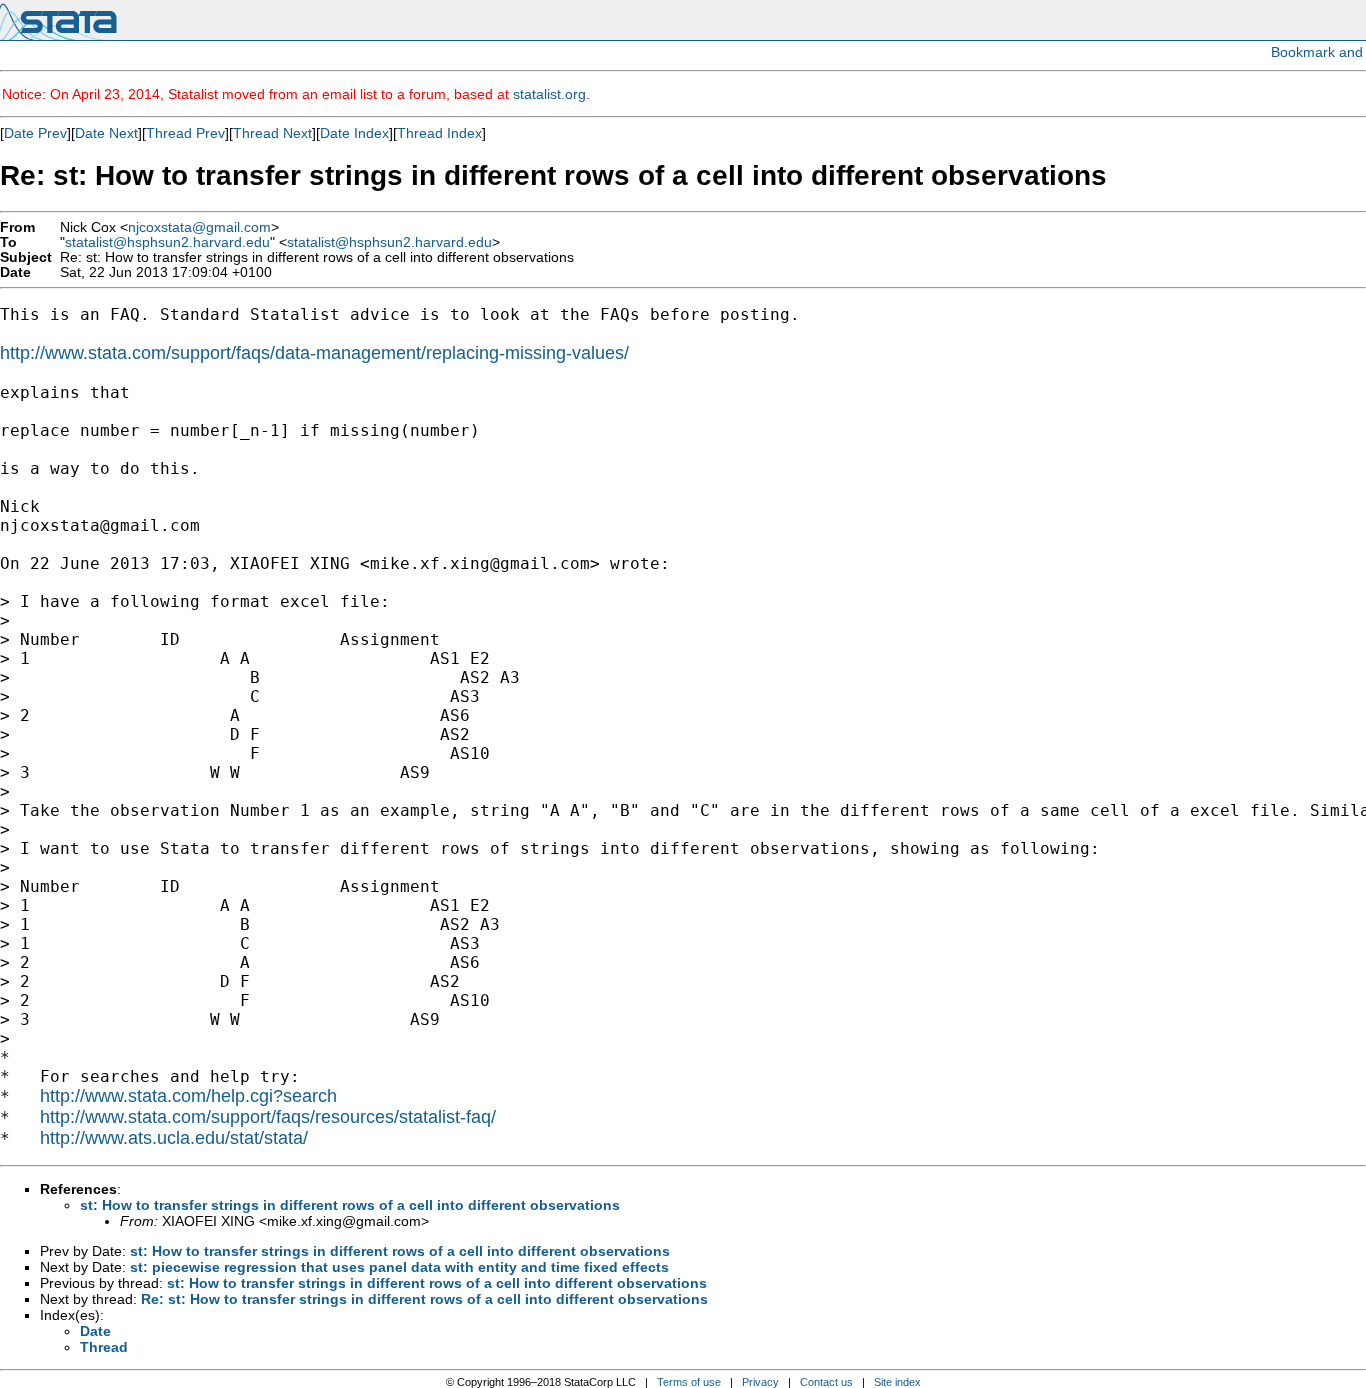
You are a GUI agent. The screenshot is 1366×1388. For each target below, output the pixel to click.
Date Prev (35, 133)
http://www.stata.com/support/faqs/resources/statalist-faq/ (268, 1117)
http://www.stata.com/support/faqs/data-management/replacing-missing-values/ (314, 353)
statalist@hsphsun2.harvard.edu (167, 242)
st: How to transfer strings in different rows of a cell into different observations (350, 1205)
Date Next (106, 133)
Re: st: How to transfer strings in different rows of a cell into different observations (424, 1299)
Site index (897, 1382)
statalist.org (549, 94)
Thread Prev (185, 133)
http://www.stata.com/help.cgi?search (188, 1096)
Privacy (760, 1382)
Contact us (826, 1382)
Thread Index (439, 133)
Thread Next (272, 133)
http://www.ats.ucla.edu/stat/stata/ (174, 1138)
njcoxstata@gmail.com (199, 227)
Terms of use (689, 1382)
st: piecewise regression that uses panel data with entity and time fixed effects (399, 1267)
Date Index (354, 133)
